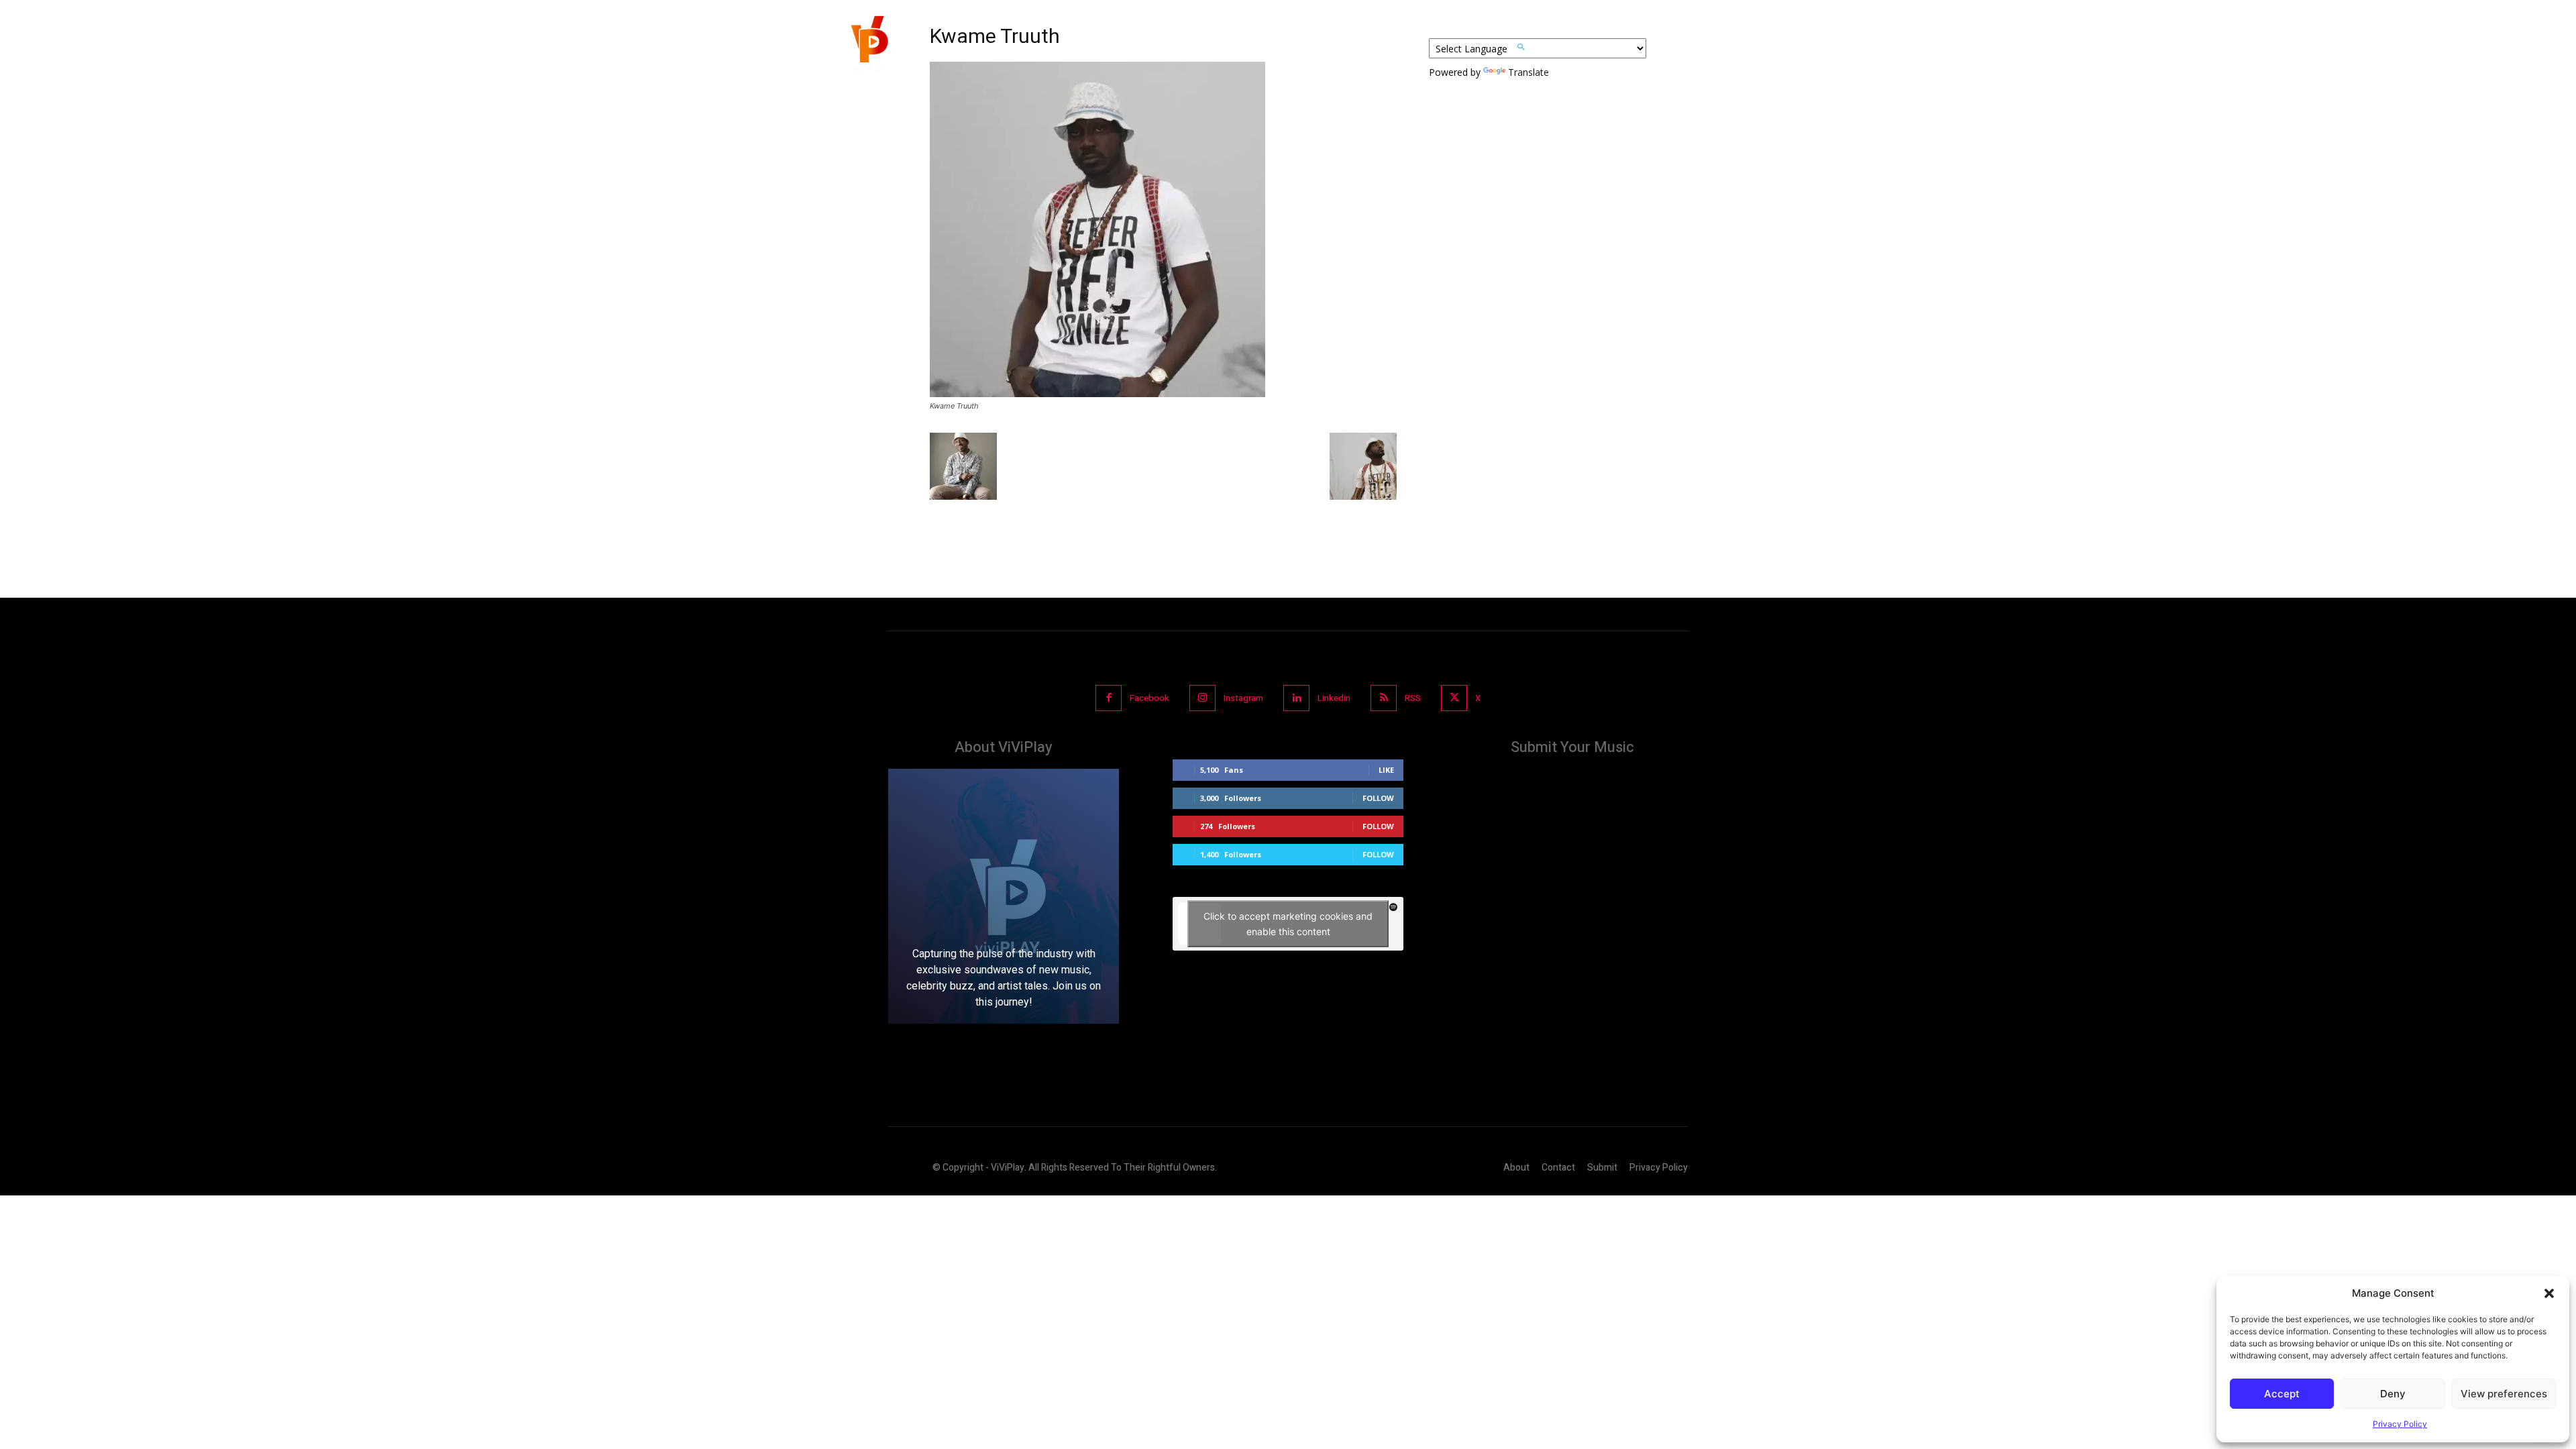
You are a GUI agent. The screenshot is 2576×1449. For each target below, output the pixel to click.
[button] (2549, 1293)
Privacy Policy (2400, 1424)
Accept (2282, 1394)
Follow (1378, 798)
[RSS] (1384, 698)
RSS (1413, 698)
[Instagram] (1202, 698)
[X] (1454, 698)
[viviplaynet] (868, 47)
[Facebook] (1109, 698)
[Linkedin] (1296, 698)
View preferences (2504, 1394)
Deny (2393, 1394)
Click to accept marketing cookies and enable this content (1288, 924)
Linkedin (1334, 698)
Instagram (1243, 698)
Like (1386, 770)
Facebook (1149, 698)
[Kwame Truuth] (1097, 393)
